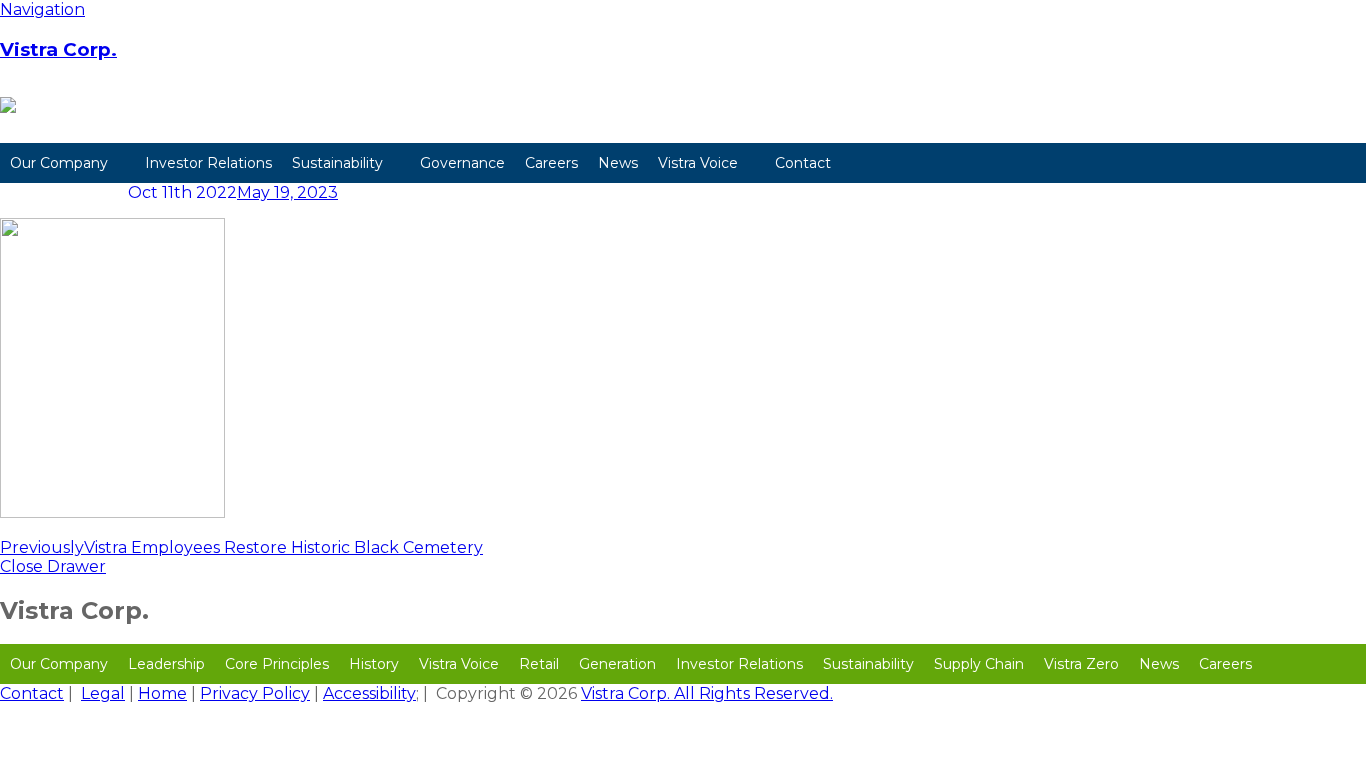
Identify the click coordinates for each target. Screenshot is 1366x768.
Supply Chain (979, 664)
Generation (617, 664)
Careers (551, 163)
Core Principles (277, 664)
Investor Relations (208, 163)
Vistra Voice (698, 163)
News (618, 163)
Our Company (59, 163)
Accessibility (369, 693)
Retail (539, 664)
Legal (103, 693)
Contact (803, 163)
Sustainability (337, 163)
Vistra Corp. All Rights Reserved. (707, 693)
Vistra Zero (1081, 664)
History (374, 664)
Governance (462, 163)
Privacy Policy (255, 693)
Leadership (166, 664)
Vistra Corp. (58, 49)
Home (162, 693)
